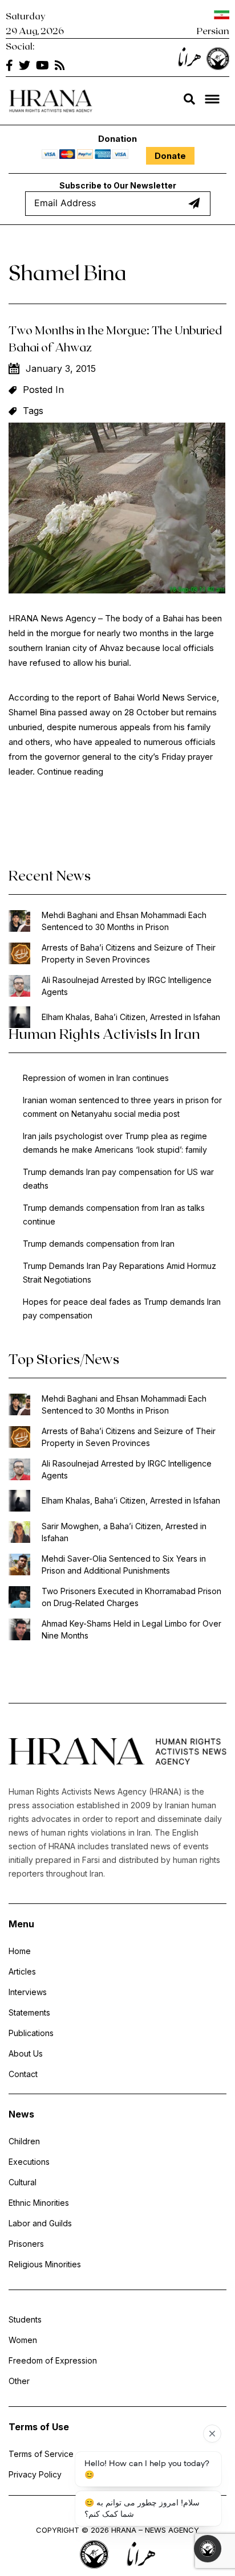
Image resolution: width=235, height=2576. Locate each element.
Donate (170, 156)
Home (20, 1951)
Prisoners (26, 2244)
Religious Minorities (45, 2264)
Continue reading (70, 771)
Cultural (23, 2182)
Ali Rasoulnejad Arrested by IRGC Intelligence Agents (127, 986)
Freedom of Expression (53, 2360)
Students (25, 2319)
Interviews (28, 1992)
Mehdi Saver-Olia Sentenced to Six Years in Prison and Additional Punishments (124, 1565)
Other (19, 2381)
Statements (29, 2012)
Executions (29, 2162)
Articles (22, 1971)
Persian (213, 30)
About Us (26, 2053)
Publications (31, 2033)
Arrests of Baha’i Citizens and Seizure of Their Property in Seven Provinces (129, 953)
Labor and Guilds (40, 2223)
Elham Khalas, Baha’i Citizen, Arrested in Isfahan (131, 1017)
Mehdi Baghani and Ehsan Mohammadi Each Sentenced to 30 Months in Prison (124, 921)
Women (23, 2340)
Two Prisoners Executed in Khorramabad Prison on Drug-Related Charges (131, 1597)
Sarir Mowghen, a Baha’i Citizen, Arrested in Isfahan (124, 1532)
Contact (23, 2074)
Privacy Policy (35, 2474)
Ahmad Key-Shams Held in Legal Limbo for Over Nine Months (131, 1629)
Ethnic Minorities (39, 2203)
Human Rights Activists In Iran (104, 1033)
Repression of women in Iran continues (96, 1078)
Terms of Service (41, 2454)
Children (24, 2141)
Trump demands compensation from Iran (99, 1244)
